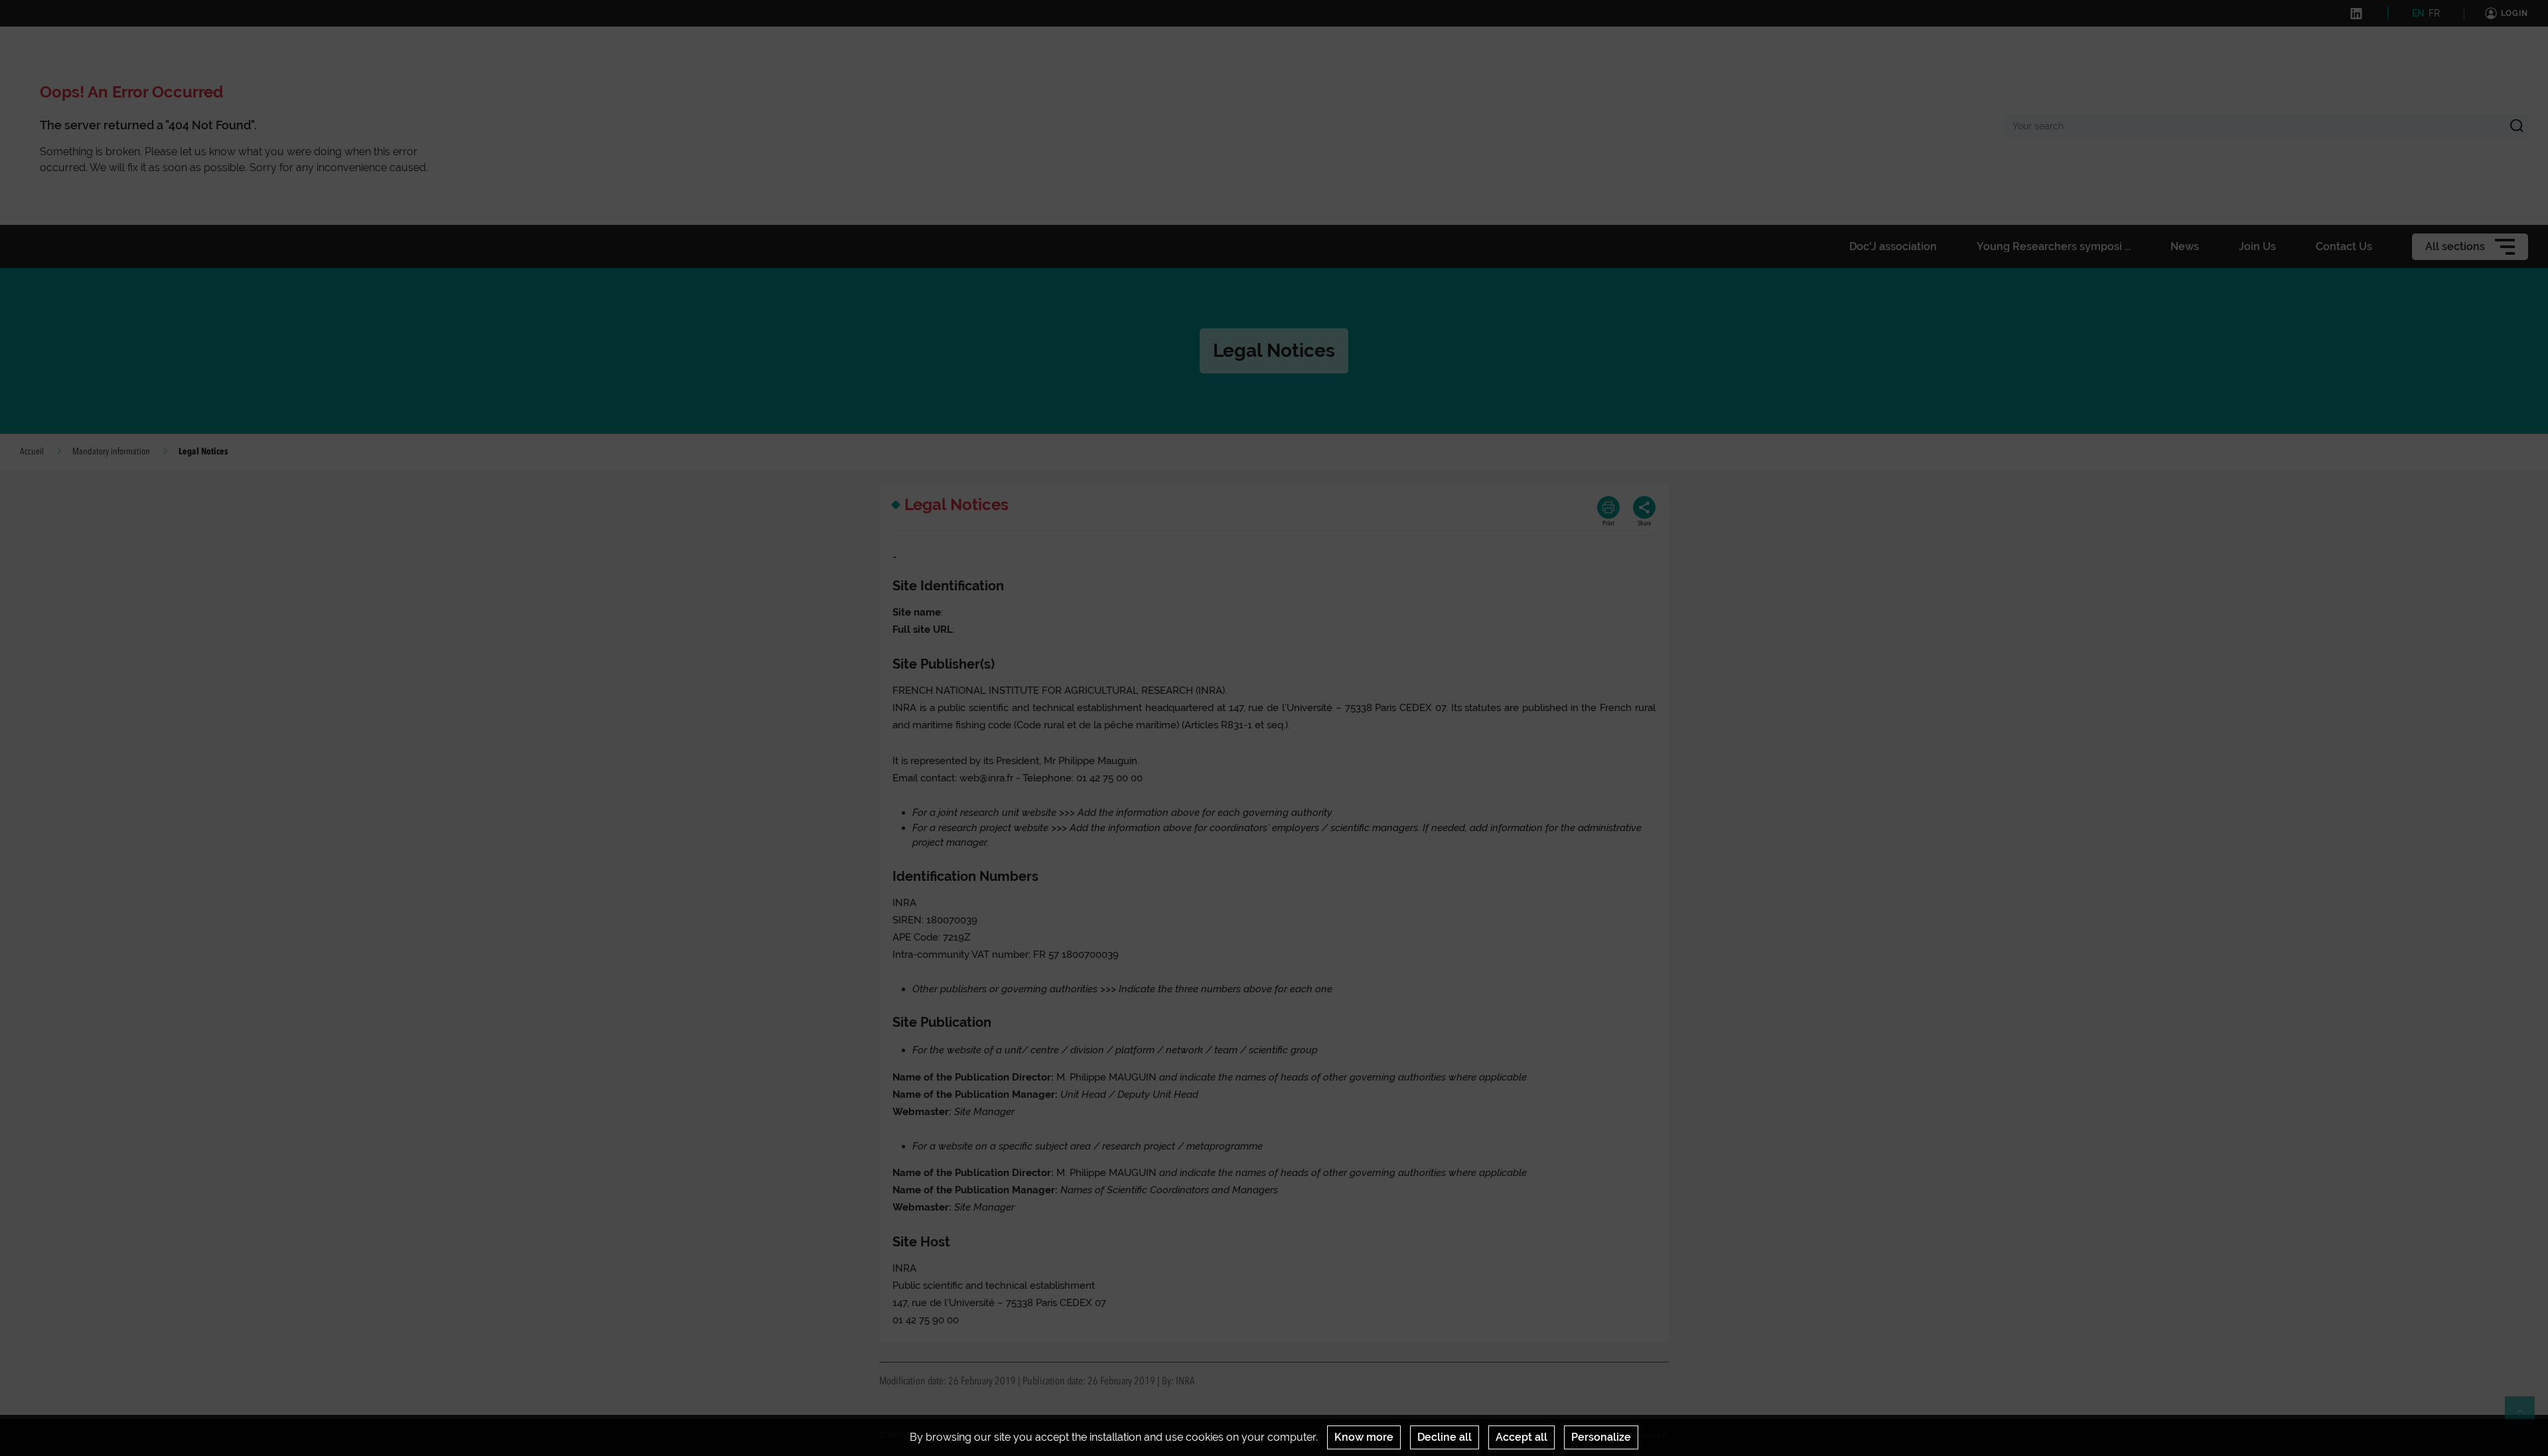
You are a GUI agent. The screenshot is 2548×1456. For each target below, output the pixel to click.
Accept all (1522, 1437)
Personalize (1601, 1437)
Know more (1364, 1437)
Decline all (1445, 1437)
